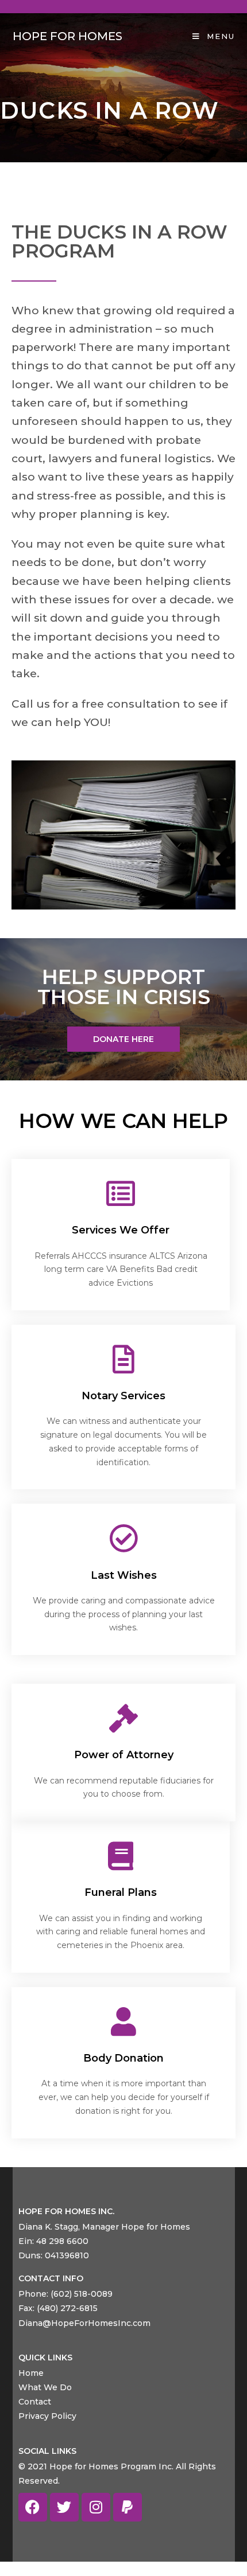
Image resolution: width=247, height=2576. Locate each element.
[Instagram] (96, 2507)
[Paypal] (128, 2507)
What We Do (45, 2387)
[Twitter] (64, 2507)
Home (31, 2373)
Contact (35, 2402)
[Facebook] (33, 2507)
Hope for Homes (67, 36)
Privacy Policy (47, 2416)
